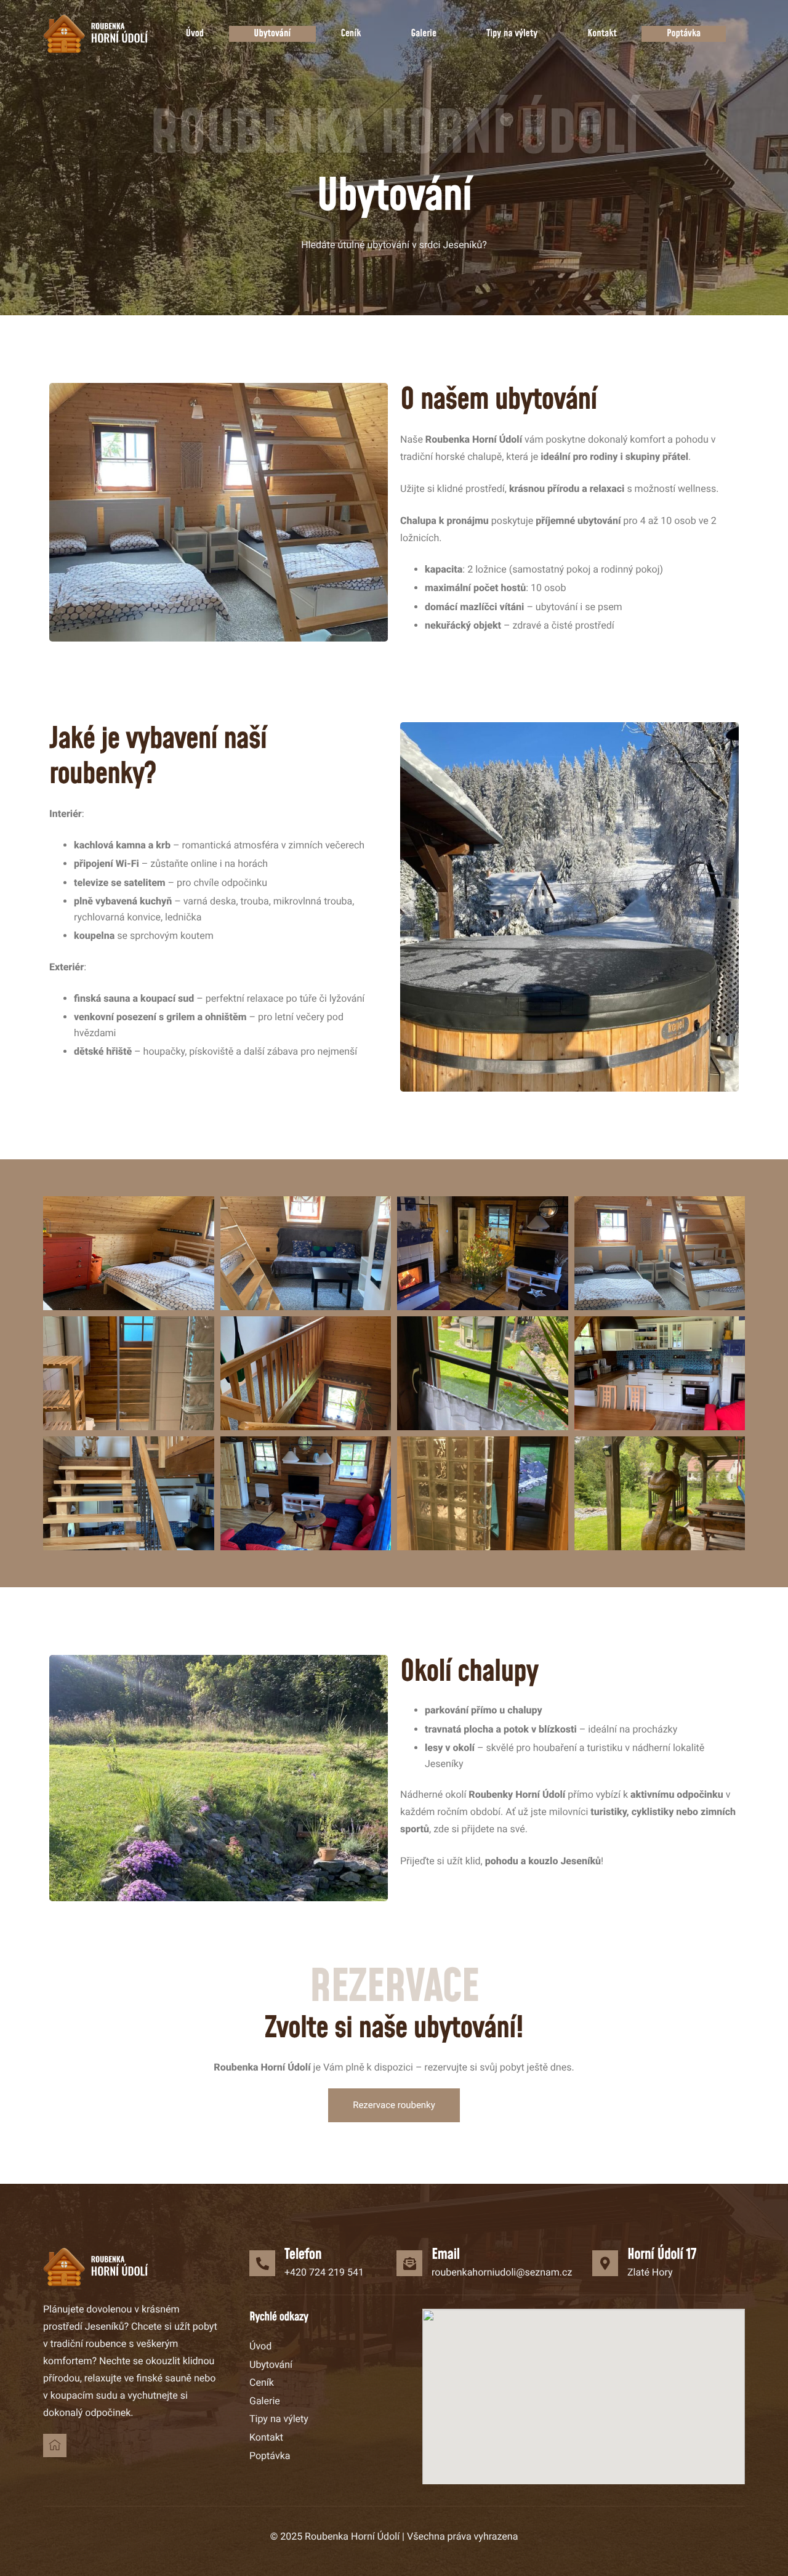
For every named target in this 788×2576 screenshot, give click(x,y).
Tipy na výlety (512, 34)
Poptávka (684, 34)
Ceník (351, 34)
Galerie (424, 34)
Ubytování (272, 34)
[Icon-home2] (55, 2445)
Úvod (195, 34)
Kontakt (602, 34)
